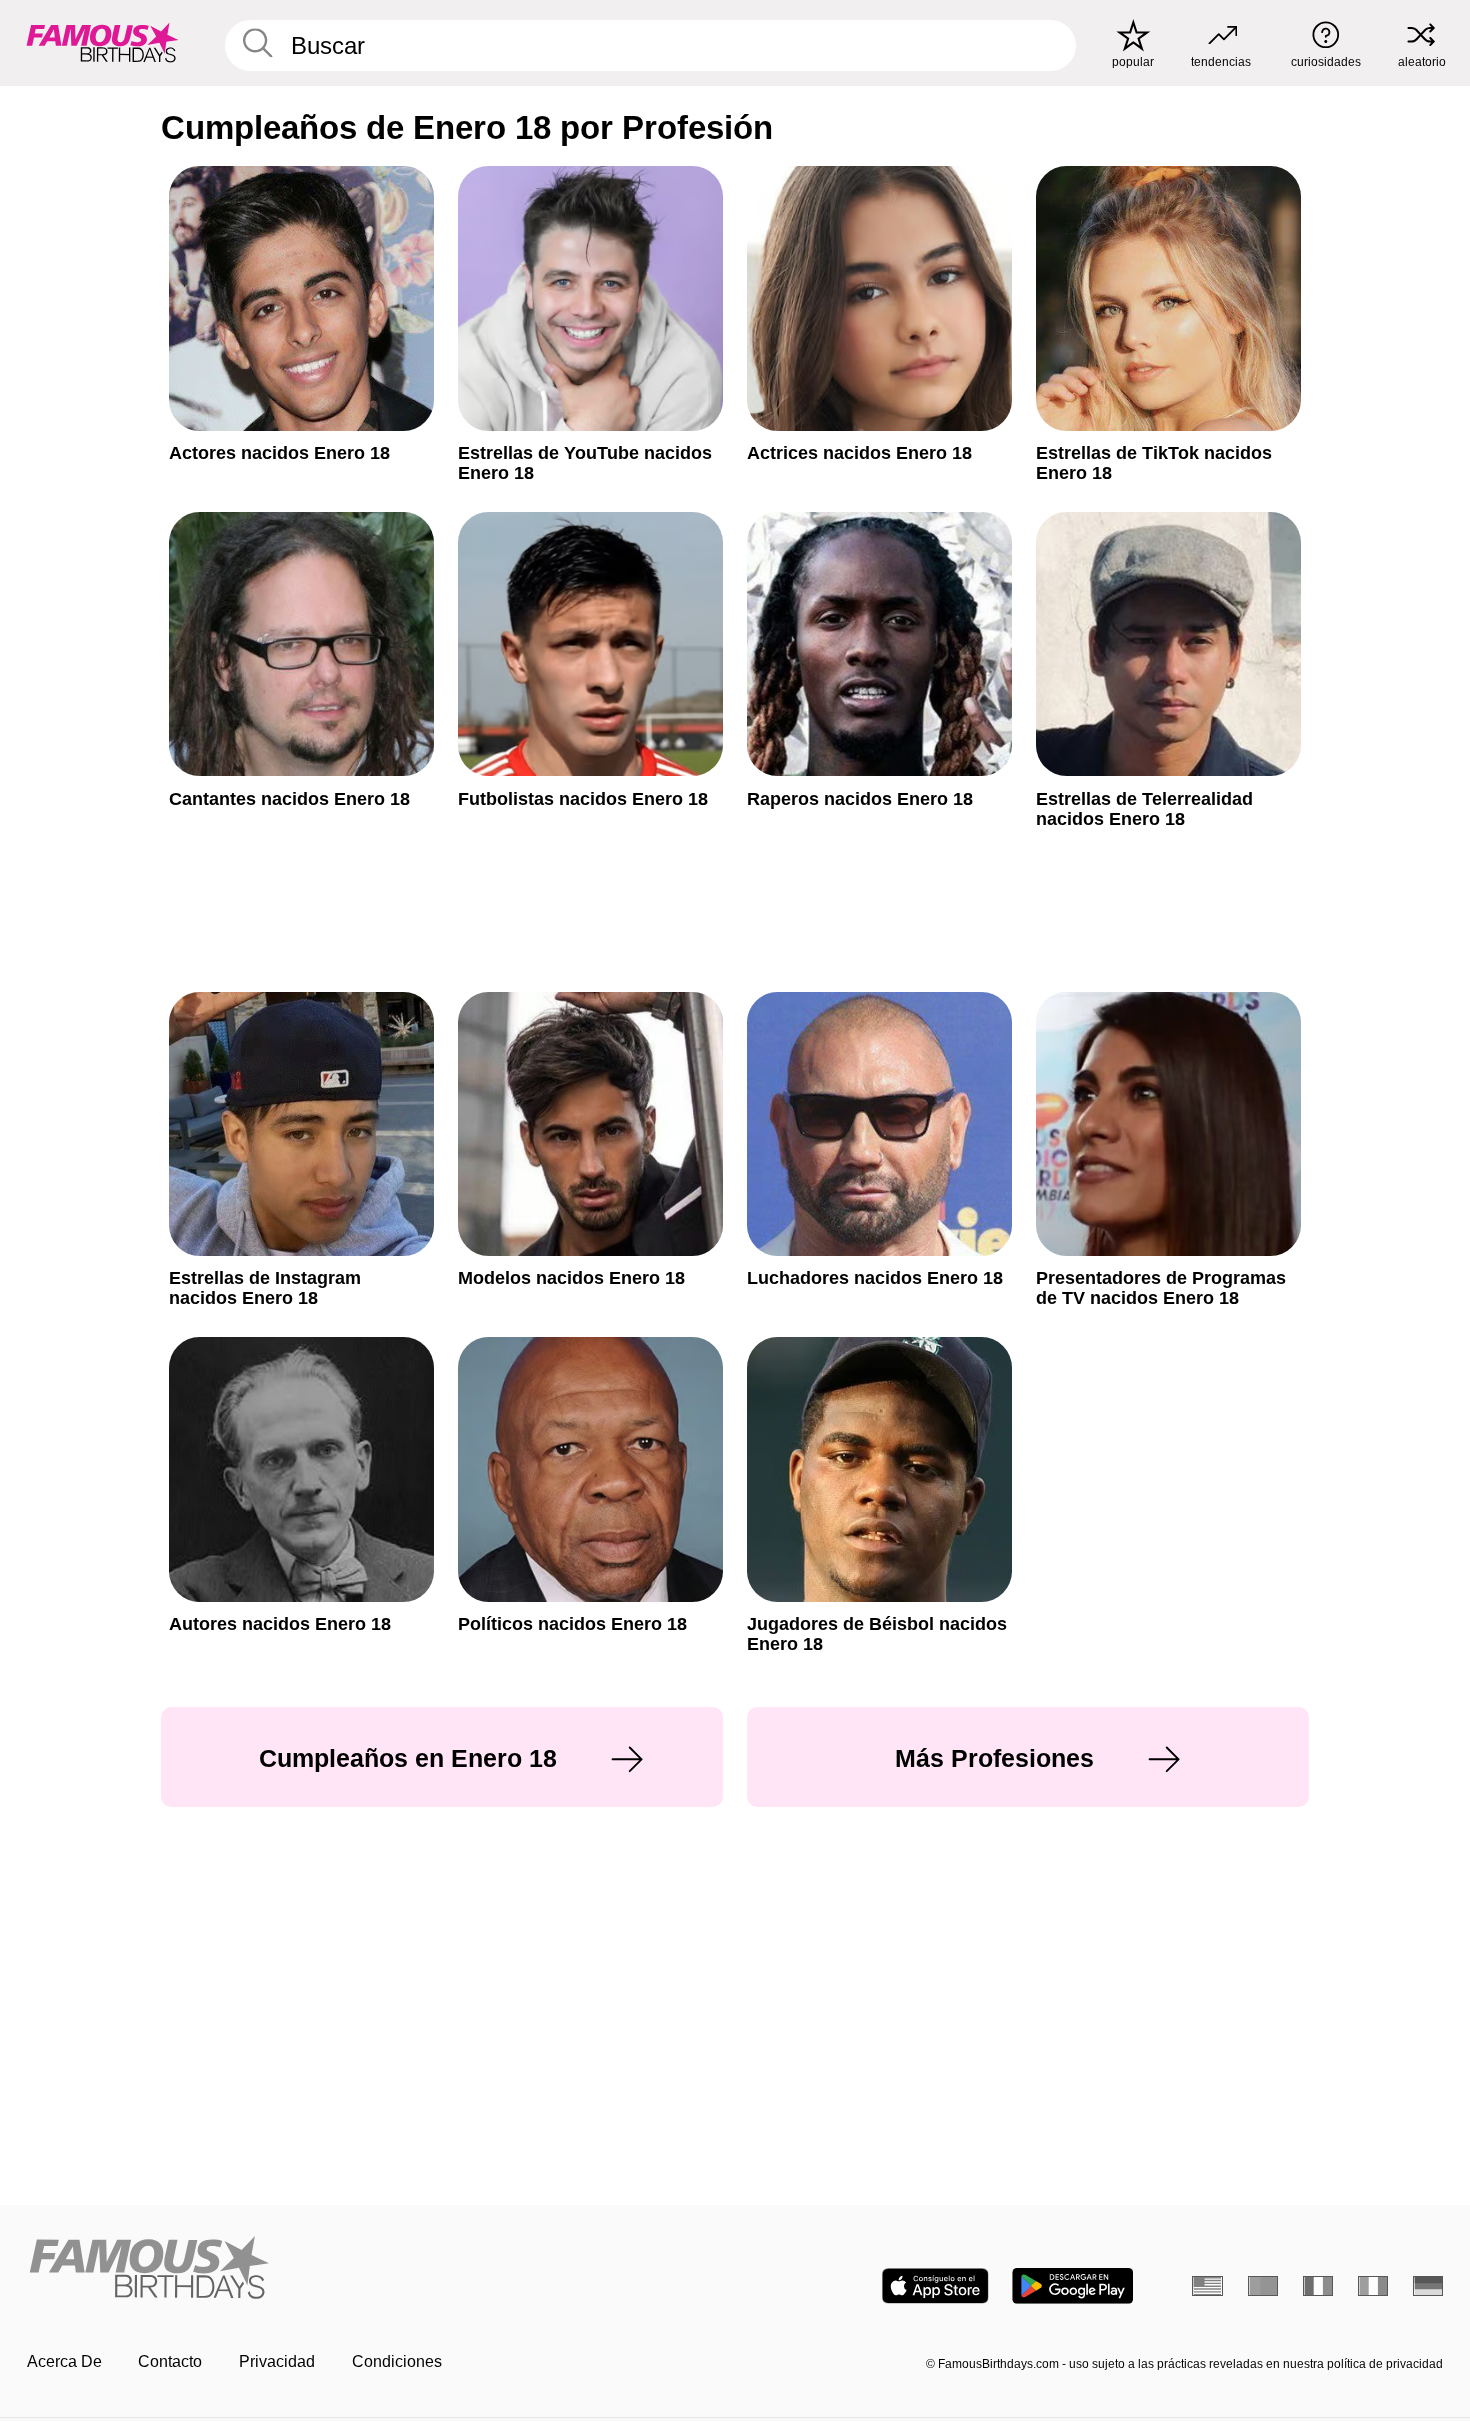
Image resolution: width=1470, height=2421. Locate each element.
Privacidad (277, 2361)
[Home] (375, 2269)
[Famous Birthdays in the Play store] (1072, 2286)
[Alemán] (1428, 2286)
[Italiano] (1373, 2286)
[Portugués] (1263, 2286)
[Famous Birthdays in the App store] (935, 2286)
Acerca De (64, 2361)
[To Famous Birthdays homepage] (102, 42)
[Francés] (1318, 2286)
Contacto (170, 2361)
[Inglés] (1207, 2286)
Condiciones (397, 2361)
